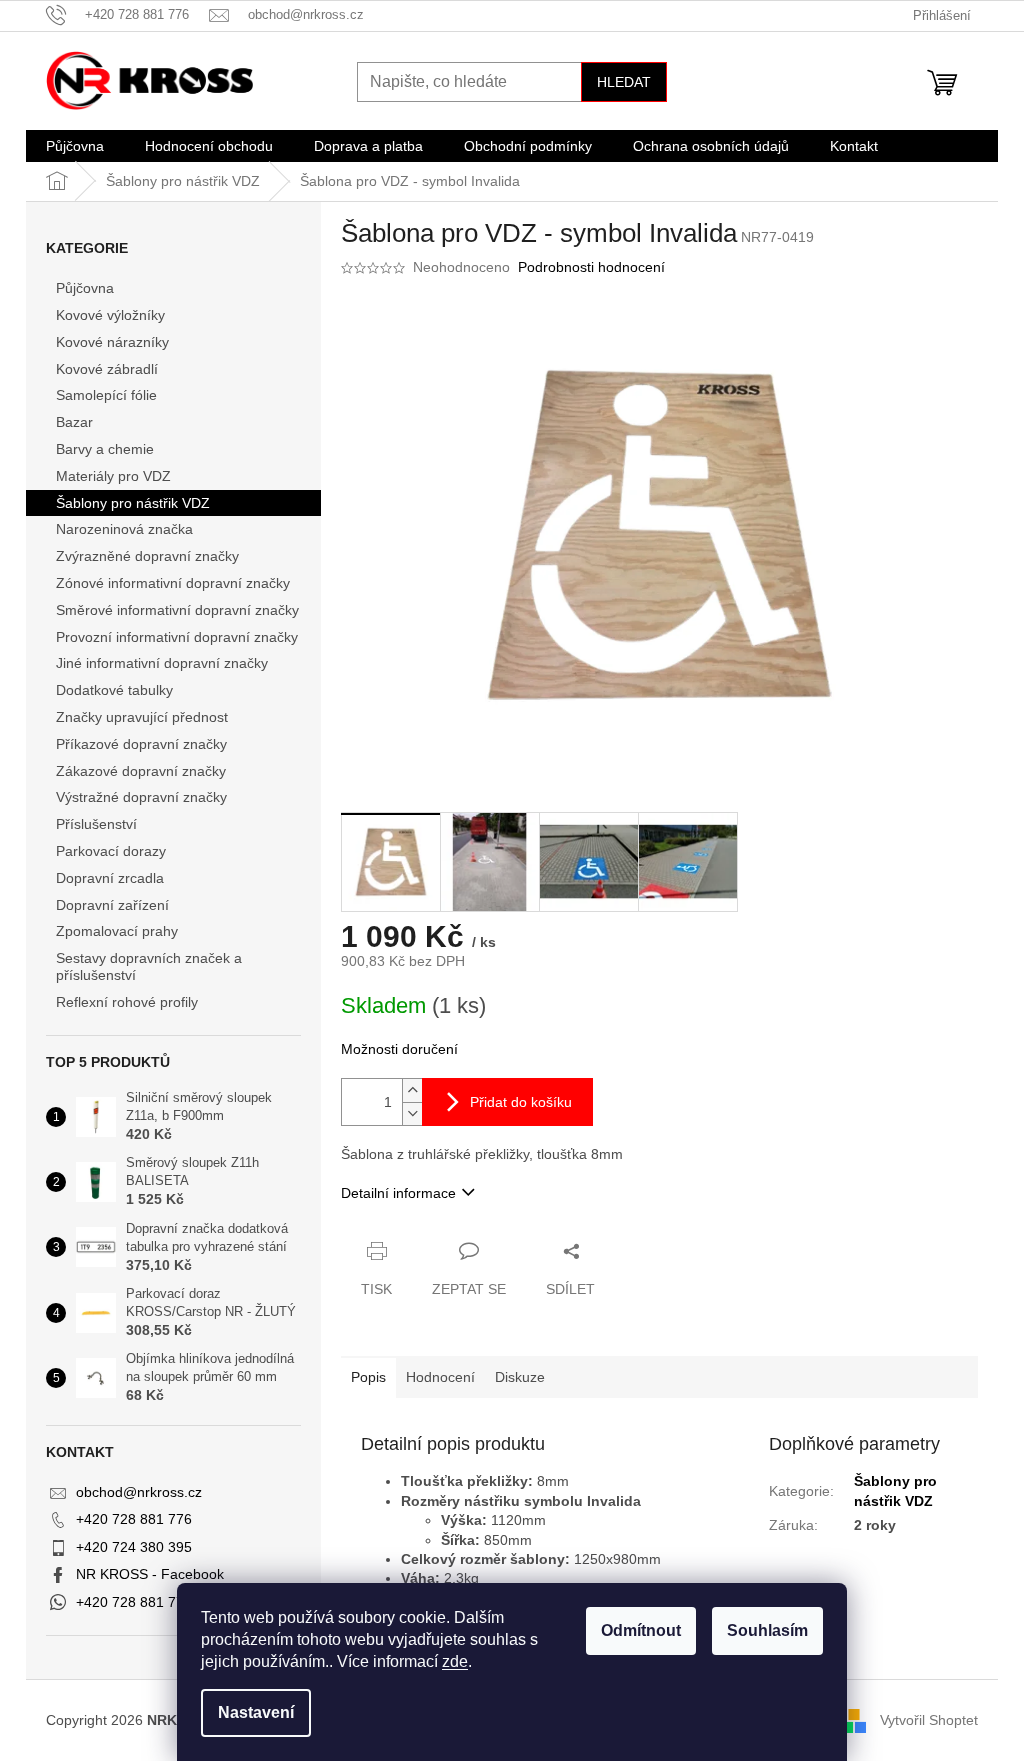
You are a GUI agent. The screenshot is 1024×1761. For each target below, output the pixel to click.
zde (455, 1661)
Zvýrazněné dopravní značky (147, 556)
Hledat (624, 82)
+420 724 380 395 (134, 1547)
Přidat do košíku (521, 1102)
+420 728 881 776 (134, 1519)
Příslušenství (96, 824)
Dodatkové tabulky (114, 690)
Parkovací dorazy (111, 851)
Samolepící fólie (106, 395)
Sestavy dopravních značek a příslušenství (149, 966)
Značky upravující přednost (142, 717)
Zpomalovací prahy (117, 931)
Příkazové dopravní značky (141, 744)
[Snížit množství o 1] (412, 1113)
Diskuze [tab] (520, 1377)
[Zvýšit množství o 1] (412, 1090)
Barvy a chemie (105, 449)
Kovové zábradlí (107, 369)
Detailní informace (398, 1193)
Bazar (74, 422)
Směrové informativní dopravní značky (177, 610)
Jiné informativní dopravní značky (162, 663)
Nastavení (256, 1712)
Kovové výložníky (110, 315)
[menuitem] (75, 146)
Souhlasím (767, 1630)
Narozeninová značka (124, 529)
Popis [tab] (368, 1377)
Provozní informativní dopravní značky (177, 637)
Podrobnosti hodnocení (591, 267)
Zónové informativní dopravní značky (173, 583)
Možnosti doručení (399, 1049)
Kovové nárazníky (112, 342)
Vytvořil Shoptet (929, 1719)
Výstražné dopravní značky (141, 797)
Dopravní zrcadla (110, 878)
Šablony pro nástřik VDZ (133, 503)
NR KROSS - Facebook (150, 1574)
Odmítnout (641, 1630)
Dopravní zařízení (112, 905)
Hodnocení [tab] (440, 1377)
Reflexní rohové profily (127, 1002)
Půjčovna (85, 288)
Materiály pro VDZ (113, 476)
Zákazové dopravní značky (141, 771)
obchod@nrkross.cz (139, 1492)
